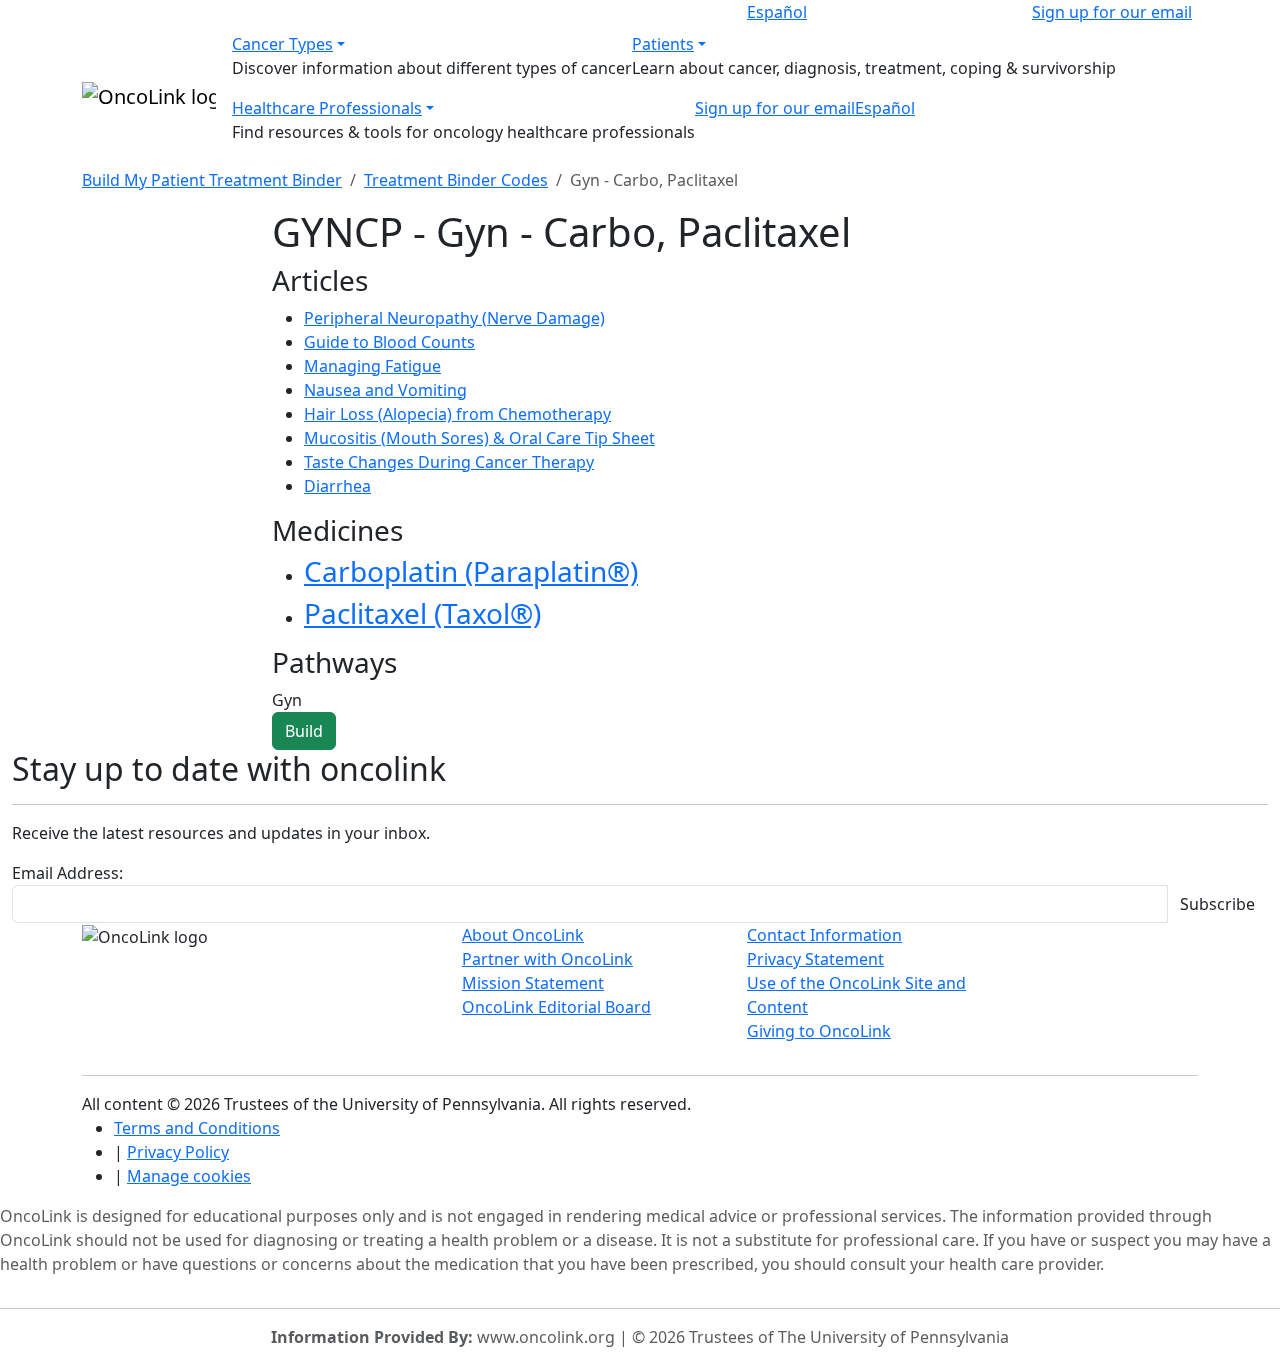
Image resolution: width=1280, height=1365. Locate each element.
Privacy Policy (178, 1152)
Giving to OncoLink (819, 1031)
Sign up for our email (1112, 12)
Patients (663, 44)
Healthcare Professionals (327, 108)
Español (777, 12)
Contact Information (824, 935)
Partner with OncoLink (547, 959)
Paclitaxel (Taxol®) (422, 613)
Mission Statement (533, 983)
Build (304, 731)
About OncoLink (523, 935)
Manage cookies (189, 1176)
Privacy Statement (815, 959)
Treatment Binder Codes (456, 180)
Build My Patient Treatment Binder (212, 180)
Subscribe (1217, 904)
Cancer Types (282, 44)
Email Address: (67, 873)
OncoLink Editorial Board (556, 1007)
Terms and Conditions (197, 1128)
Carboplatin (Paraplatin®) (471, 571)
